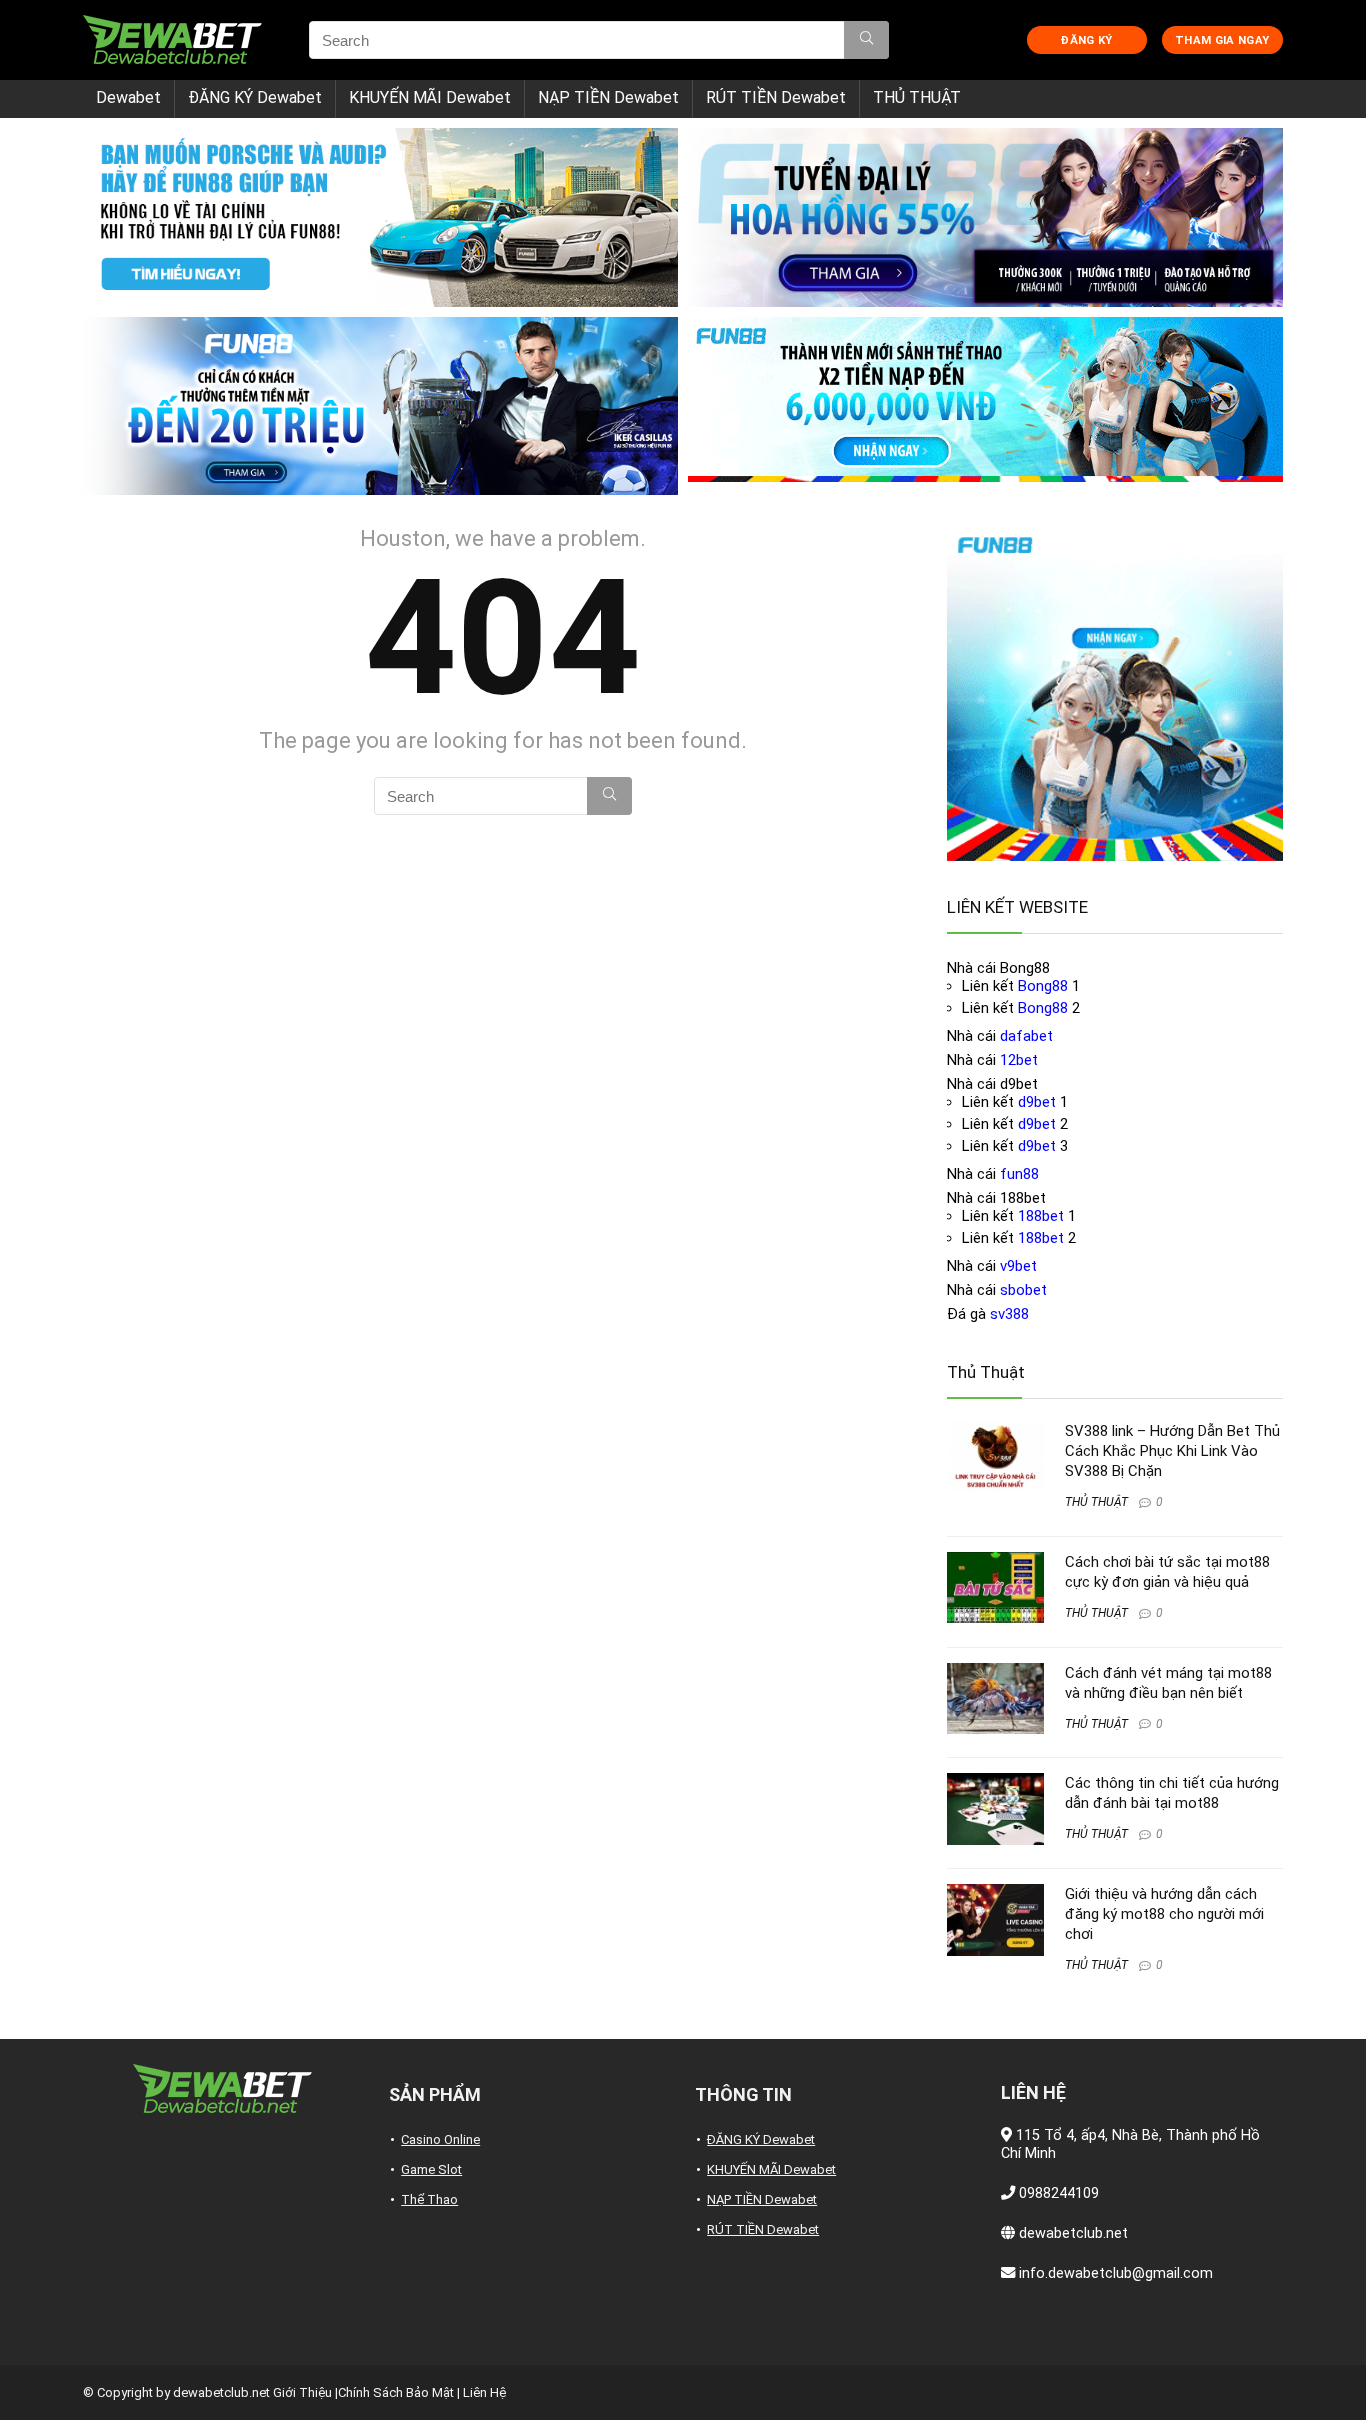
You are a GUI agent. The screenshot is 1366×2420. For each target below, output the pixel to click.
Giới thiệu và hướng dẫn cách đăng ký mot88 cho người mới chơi (1164, 1914)
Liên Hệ (484, 2392)
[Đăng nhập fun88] (985, 406)
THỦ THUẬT (917, 97)
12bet (1019, 1060)
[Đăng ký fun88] (1115, 693)
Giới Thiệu (302, 2392)
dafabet (1026, 1036)
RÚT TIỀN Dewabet (776, 97)
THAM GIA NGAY (1222, 40)
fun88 (1019, 1174)
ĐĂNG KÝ (1086, 40)
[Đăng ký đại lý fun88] (380, 217)
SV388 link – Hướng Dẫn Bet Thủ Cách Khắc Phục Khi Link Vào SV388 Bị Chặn (1172, 1451)
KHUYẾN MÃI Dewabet (430, 97)
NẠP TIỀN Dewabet (608, 97)
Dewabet (128, 97)
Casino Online (440, 2139)
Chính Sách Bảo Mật (396, 2392)
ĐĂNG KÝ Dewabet (255, 97)
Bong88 (1043, 986)
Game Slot (431, 2169)
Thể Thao (429, 2199)
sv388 (1009, 1314)
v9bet (1018, 1266)
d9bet (1037, 1102)
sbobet (1023, 1290)
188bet (1041, 1216)
